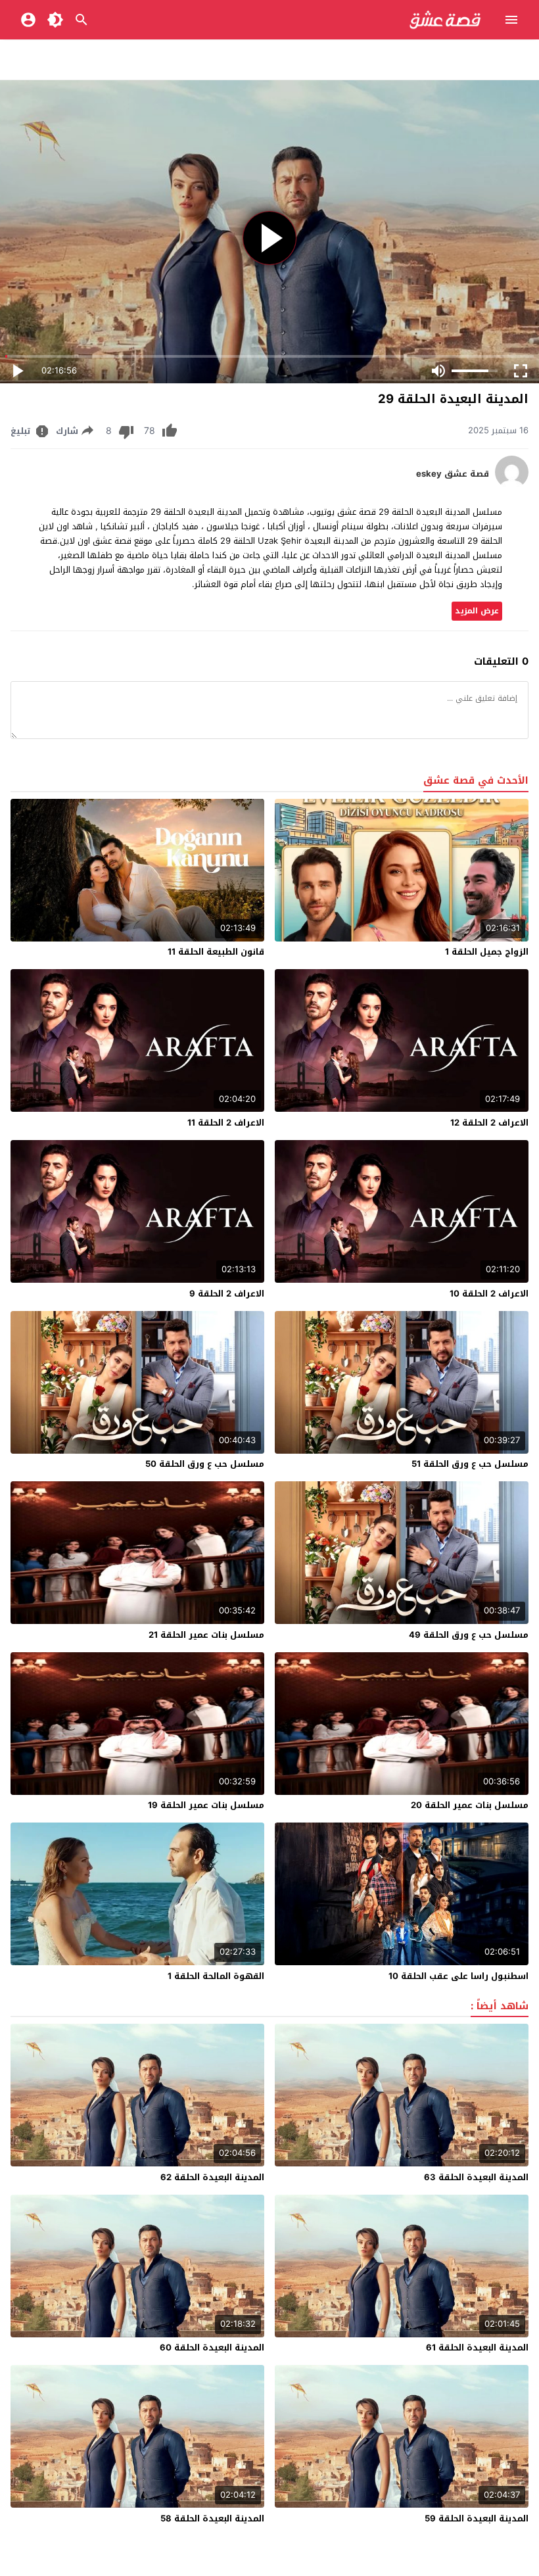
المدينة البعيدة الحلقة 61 (477, 2348)
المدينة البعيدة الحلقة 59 (477, 2518)
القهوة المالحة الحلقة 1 (216, 1976)
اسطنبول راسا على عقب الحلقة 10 (458, 1976)
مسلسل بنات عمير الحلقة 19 (206, 1805)
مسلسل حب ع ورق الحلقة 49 (469, 1635)
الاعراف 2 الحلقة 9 (227, 1294)
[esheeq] (512, 486)
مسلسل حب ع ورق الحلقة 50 (205, 1464)
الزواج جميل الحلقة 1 (487, 952)
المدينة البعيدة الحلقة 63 (476, 2177)
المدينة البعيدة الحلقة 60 (212, 2348)
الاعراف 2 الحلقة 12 (489, 1123)
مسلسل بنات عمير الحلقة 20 (470, 1805)
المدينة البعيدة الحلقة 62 (212, 2177)
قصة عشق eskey (453, 474)
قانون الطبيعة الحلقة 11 (216, 952)
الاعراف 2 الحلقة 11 (226, 1123)
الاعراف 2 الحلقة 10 (489, 1294)
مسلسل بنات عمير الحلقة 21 (206, 1635)
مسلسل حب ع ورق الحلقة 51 (470, 1464)
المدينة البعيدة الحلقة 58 (212, 2518)
